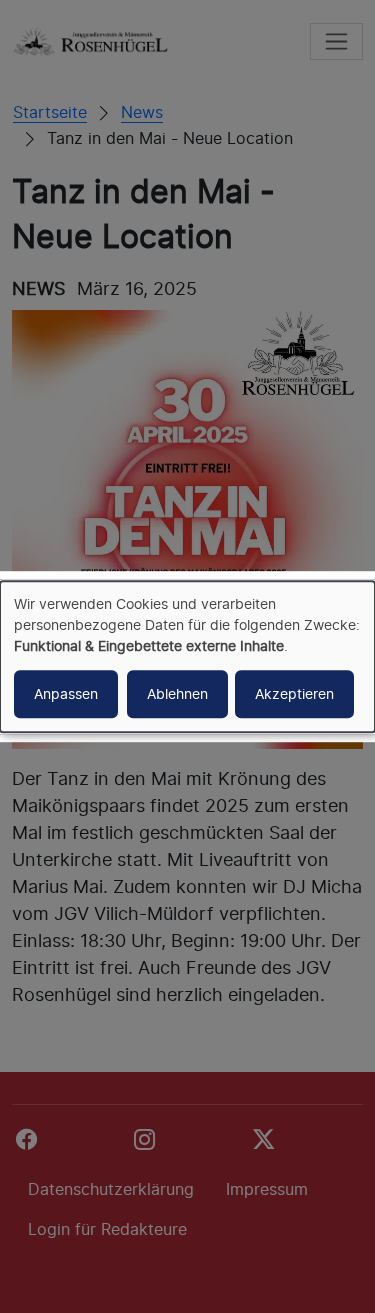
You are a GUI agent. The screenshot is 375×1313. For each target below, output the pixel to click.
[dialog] (187, 657)
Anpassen (66, 693)
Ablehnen (177, 693)
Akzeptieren (294, 693)
